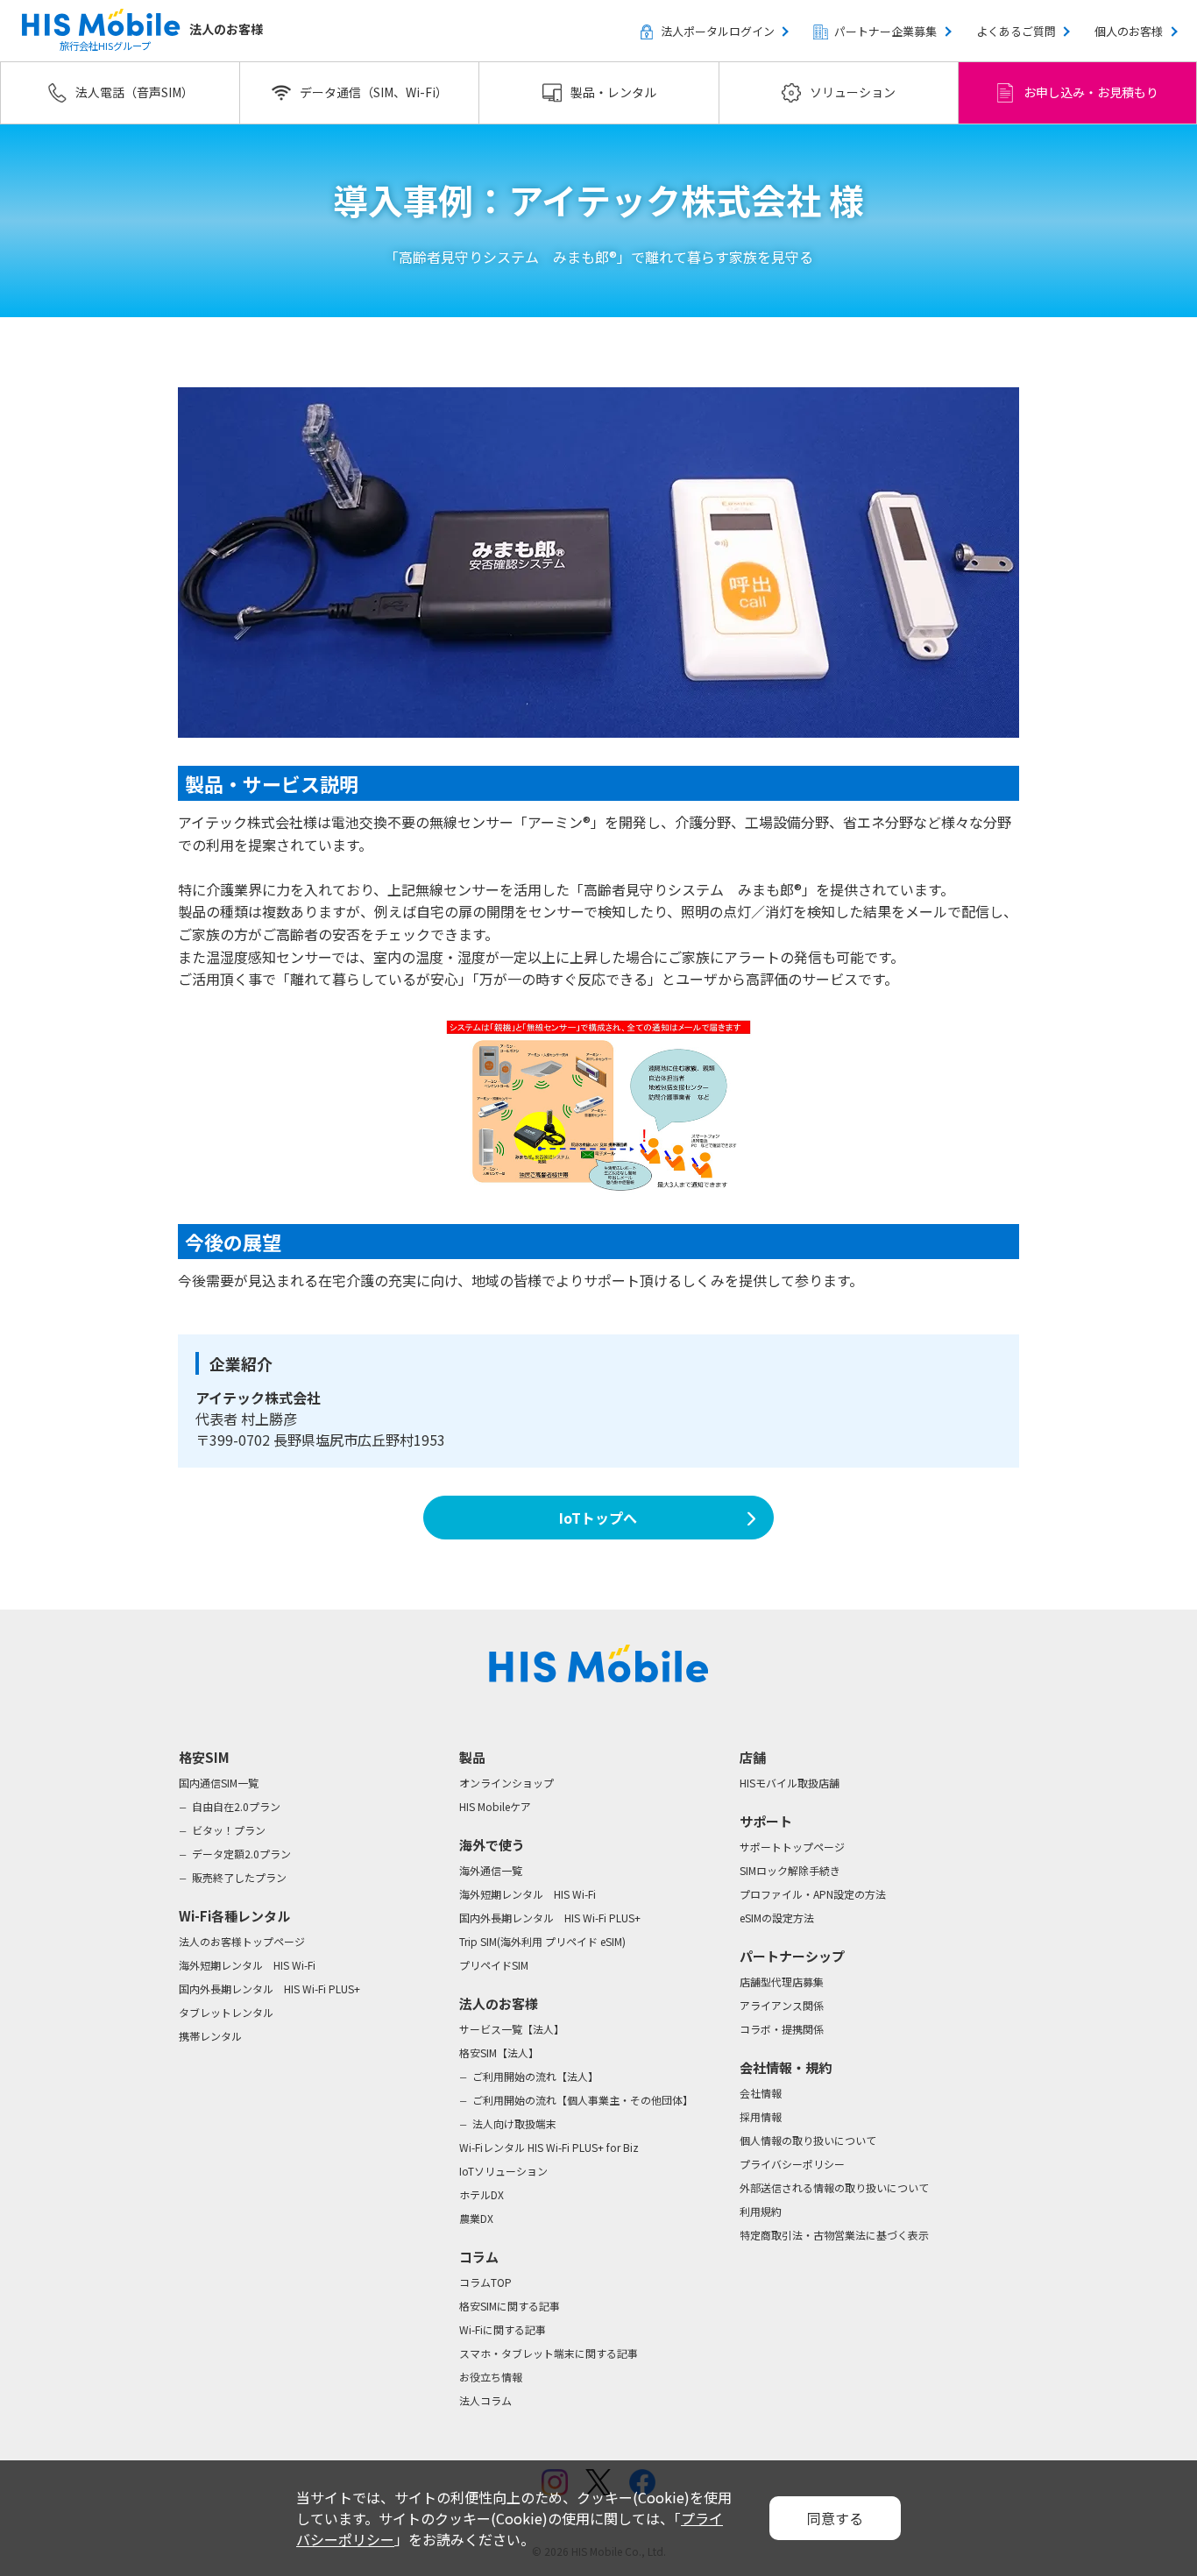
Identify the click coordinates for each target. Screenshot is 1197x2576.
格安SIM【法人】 (499, 2052)
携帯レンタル (210, 2036)
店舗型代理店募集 (782, 1982)
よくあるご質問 (1016, 31)
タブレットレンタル (226, 2012)
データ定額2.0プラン (241, 1854)
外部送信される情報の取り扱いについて (834, 2187)
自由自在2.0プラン (236, 1806)
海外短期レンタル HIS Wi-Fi (247, 1965)
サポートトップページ (792, 1847)
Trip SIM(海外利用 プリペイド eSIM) (542, 1941)
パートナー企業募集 (885, 31)
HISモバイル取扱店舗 (790, 1783)
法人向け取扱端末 (514, 2123)
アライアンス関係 (782, 2005)
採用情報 (761, 2116)
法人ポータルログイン (718, 31)
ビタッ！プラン (229, 1830)
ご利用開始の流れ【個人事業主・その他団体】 (583, 2100)
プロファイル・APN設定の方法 (813, 1894)
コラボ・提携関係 (782, 2029)
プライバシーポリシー (792, 2164)
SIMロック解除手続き (790, 1870)
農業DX (476, 2218)
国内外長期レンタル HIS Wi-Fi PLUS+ (269, 1989)
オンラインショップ (506, 1783)
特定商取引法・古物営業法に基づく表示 (834, 2235)
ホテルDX (482, 2194)
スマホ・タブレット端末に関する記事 (549, 2353)
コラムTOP (485, 2282)
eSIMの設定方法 (777, 1918)
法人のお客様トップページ (242, 1941)
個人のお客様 (1129, 31)
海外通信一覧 (491, 1870)
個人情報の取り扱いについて (808, 2140)
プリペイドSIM (494, 1965)
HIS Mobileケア (495, 1806)
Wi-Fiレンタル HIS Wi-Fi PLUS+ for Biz (549, 2147)
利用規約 (761, 2211)
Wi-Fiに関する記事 (503, 2329)
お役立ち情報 (491, 2377)
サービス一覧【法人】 (512, 2029)
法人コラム (485, 2400)
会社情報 (761, 2093)
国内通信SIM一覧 (219, 1783)
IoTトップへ (598, 1518)
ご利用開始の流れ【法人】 (535, 2076)
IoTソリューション (503, 2171)
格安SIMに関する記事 (510, 2306)
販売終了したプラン (239, 1877)
